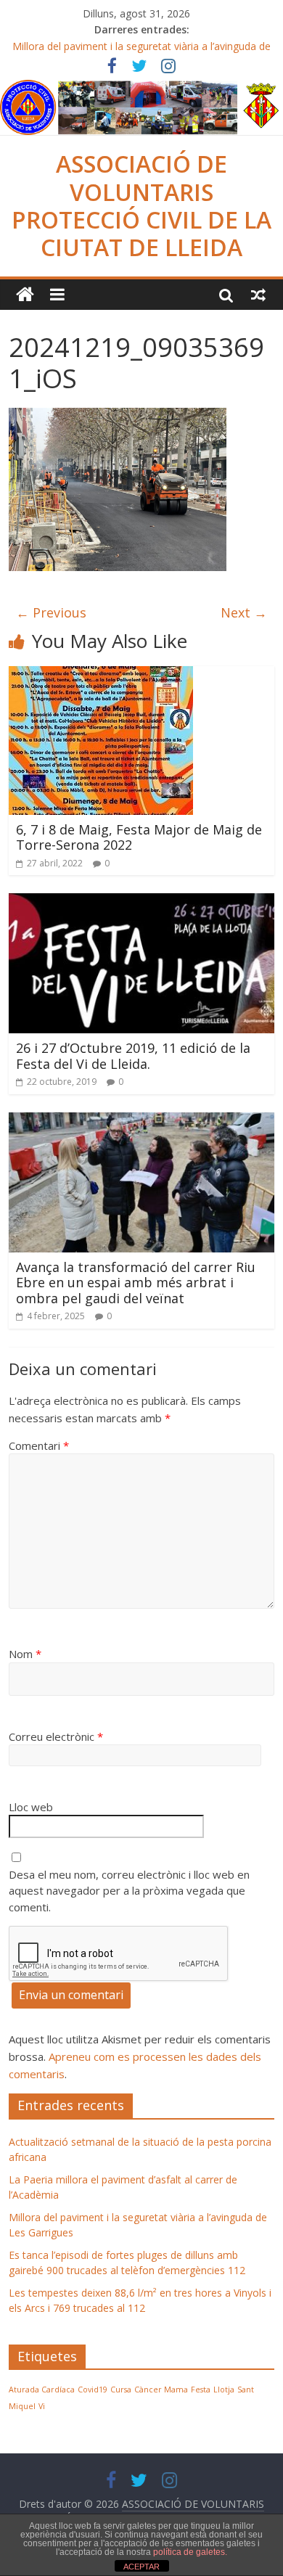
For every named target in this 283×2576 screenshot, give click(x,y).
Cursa (121, 2390)
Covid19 (93, 2390)
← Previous (51, 612)
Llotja (224, 2390)
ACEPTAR (141, 2567)
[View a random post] (258, 295)
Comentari (39, 1445)
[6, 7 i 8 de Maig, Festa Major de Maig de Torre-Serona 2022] (101, 675)
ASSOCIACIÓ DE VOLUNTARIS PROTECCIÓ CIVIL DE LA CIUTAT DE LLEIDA (141, 205)
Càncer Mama (161, 2390)
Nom (25, 1654)
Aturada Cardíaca (42, 2390)
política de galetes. (190, 2552)
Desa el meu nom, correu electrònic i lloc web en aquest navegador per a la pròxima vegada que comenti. (129, 1891)
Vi (42, 2406)
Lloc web (31, 1807)
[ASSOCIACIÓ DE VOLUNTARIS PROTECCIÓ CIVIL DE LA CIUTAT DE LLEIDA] (141, 89)
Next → (244, 612)
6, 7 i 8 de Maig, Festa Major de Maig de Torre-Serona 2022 (139, 837)
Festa (201, 2390)
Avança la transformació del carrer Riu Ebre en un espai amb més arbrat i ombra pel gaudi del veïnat (136, 1283)
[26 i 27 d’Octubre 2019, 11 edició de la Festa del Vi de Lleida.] (142, 902)
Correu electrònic (56, 1736)
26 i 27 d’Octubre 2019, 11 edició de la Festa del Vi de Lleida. (133, 1056)
